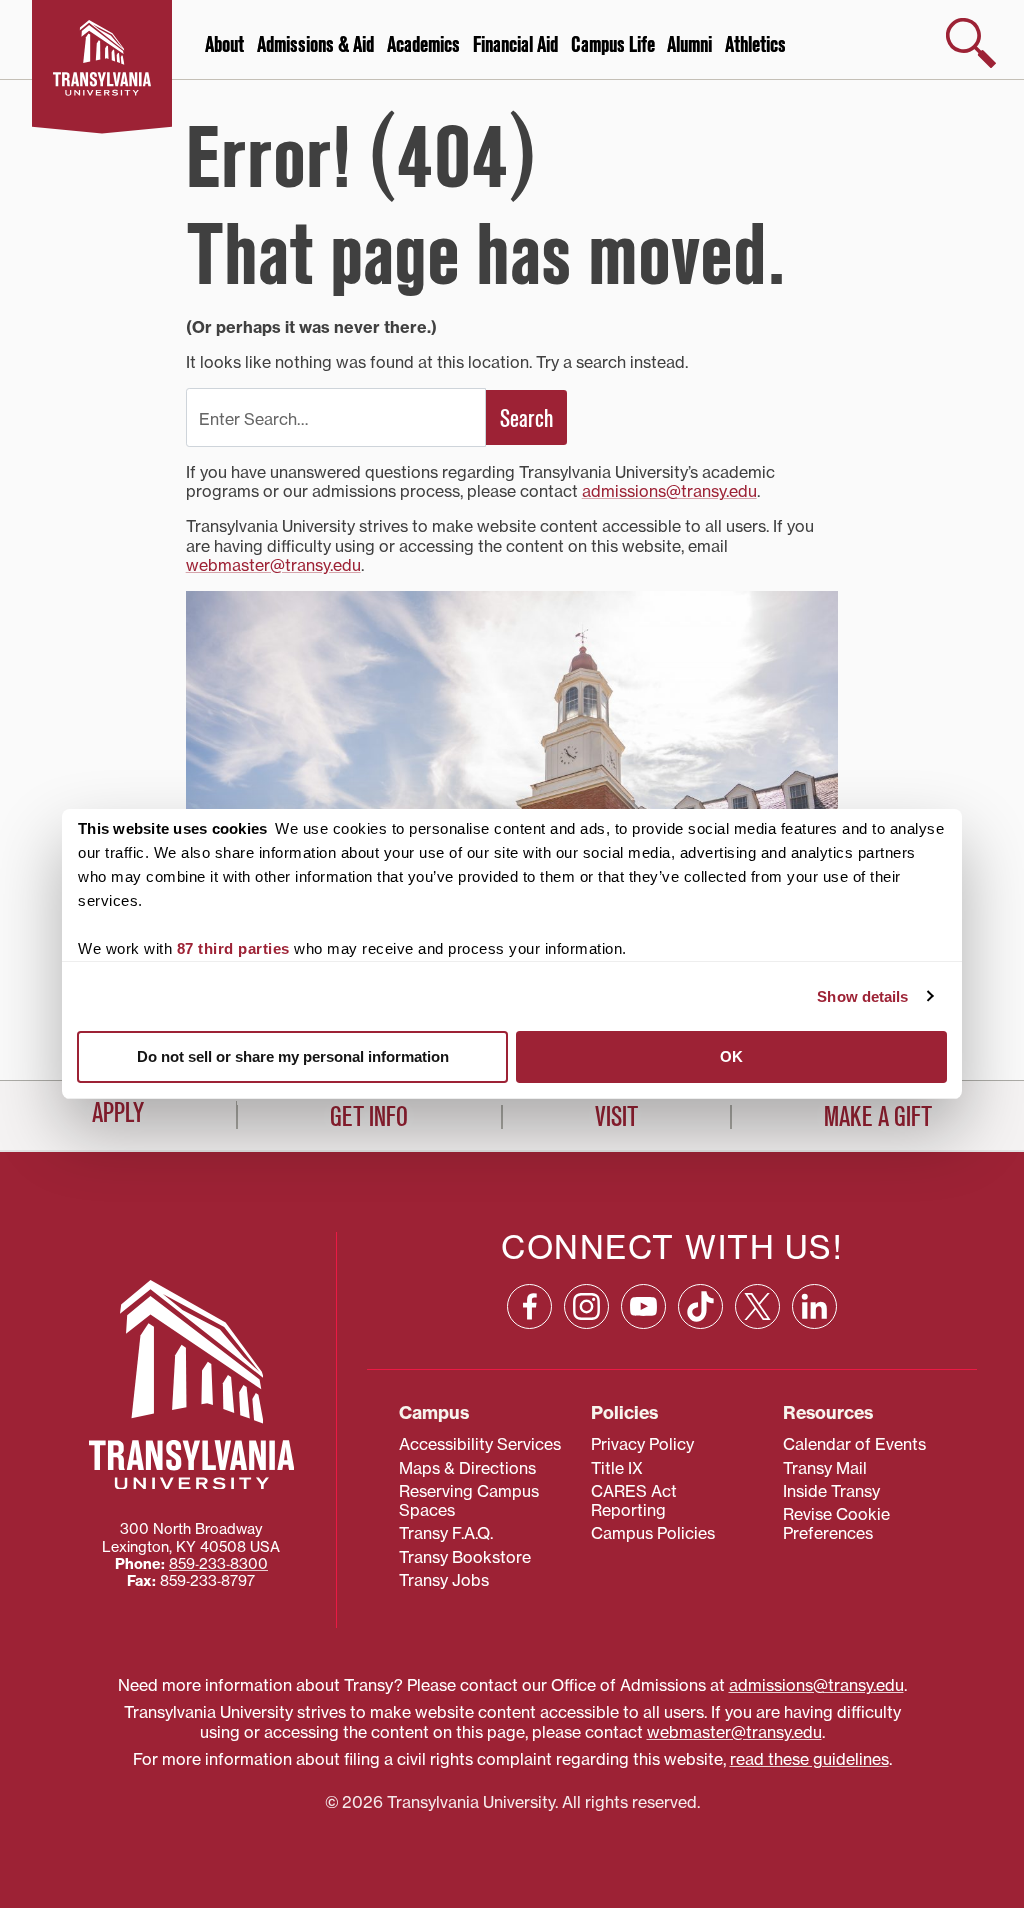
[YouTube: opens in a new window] (643, 1306)
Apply (118, 1113)
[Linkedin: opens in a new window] (814, 1306)
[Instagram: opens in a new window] (586, 1306)
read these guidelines (809, 1759)
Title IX (617, 1468)
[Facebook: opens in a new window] (529, 1306)
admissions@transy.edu (669, 491)
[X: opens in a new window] (757, 1306)
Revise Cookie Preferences (836, 1523)
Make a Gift (878, 1117)
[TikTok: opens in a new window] (700, 1306)
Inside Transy (831, 1491)
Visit (616, 1117)
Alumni (689, 45)
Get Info (369, 1117)
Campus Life (613, 45)
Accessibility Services (480, 1444)
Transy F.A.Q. (446, 1533)
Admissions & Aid (315, 45)
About (224, 45)
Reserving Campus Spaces (469, 1500)
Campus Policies (653, 1533)
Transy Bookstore (465, 1557)
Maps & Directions (467, 1468)
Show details (862, 996)
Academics (423, 45)
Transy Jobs (444, 1580)
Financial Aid (515, 45)
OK (731, 1056)
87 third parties (233, 948)
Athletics (755, 45)
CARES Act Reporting (634, 1500)
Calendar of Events (854, 1444)
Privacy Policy (642, 1444)
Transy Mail (825, 1468)
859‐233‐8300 (218, 1564)
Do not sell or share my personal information (293, 1056)
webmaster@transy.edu (273, 565)
